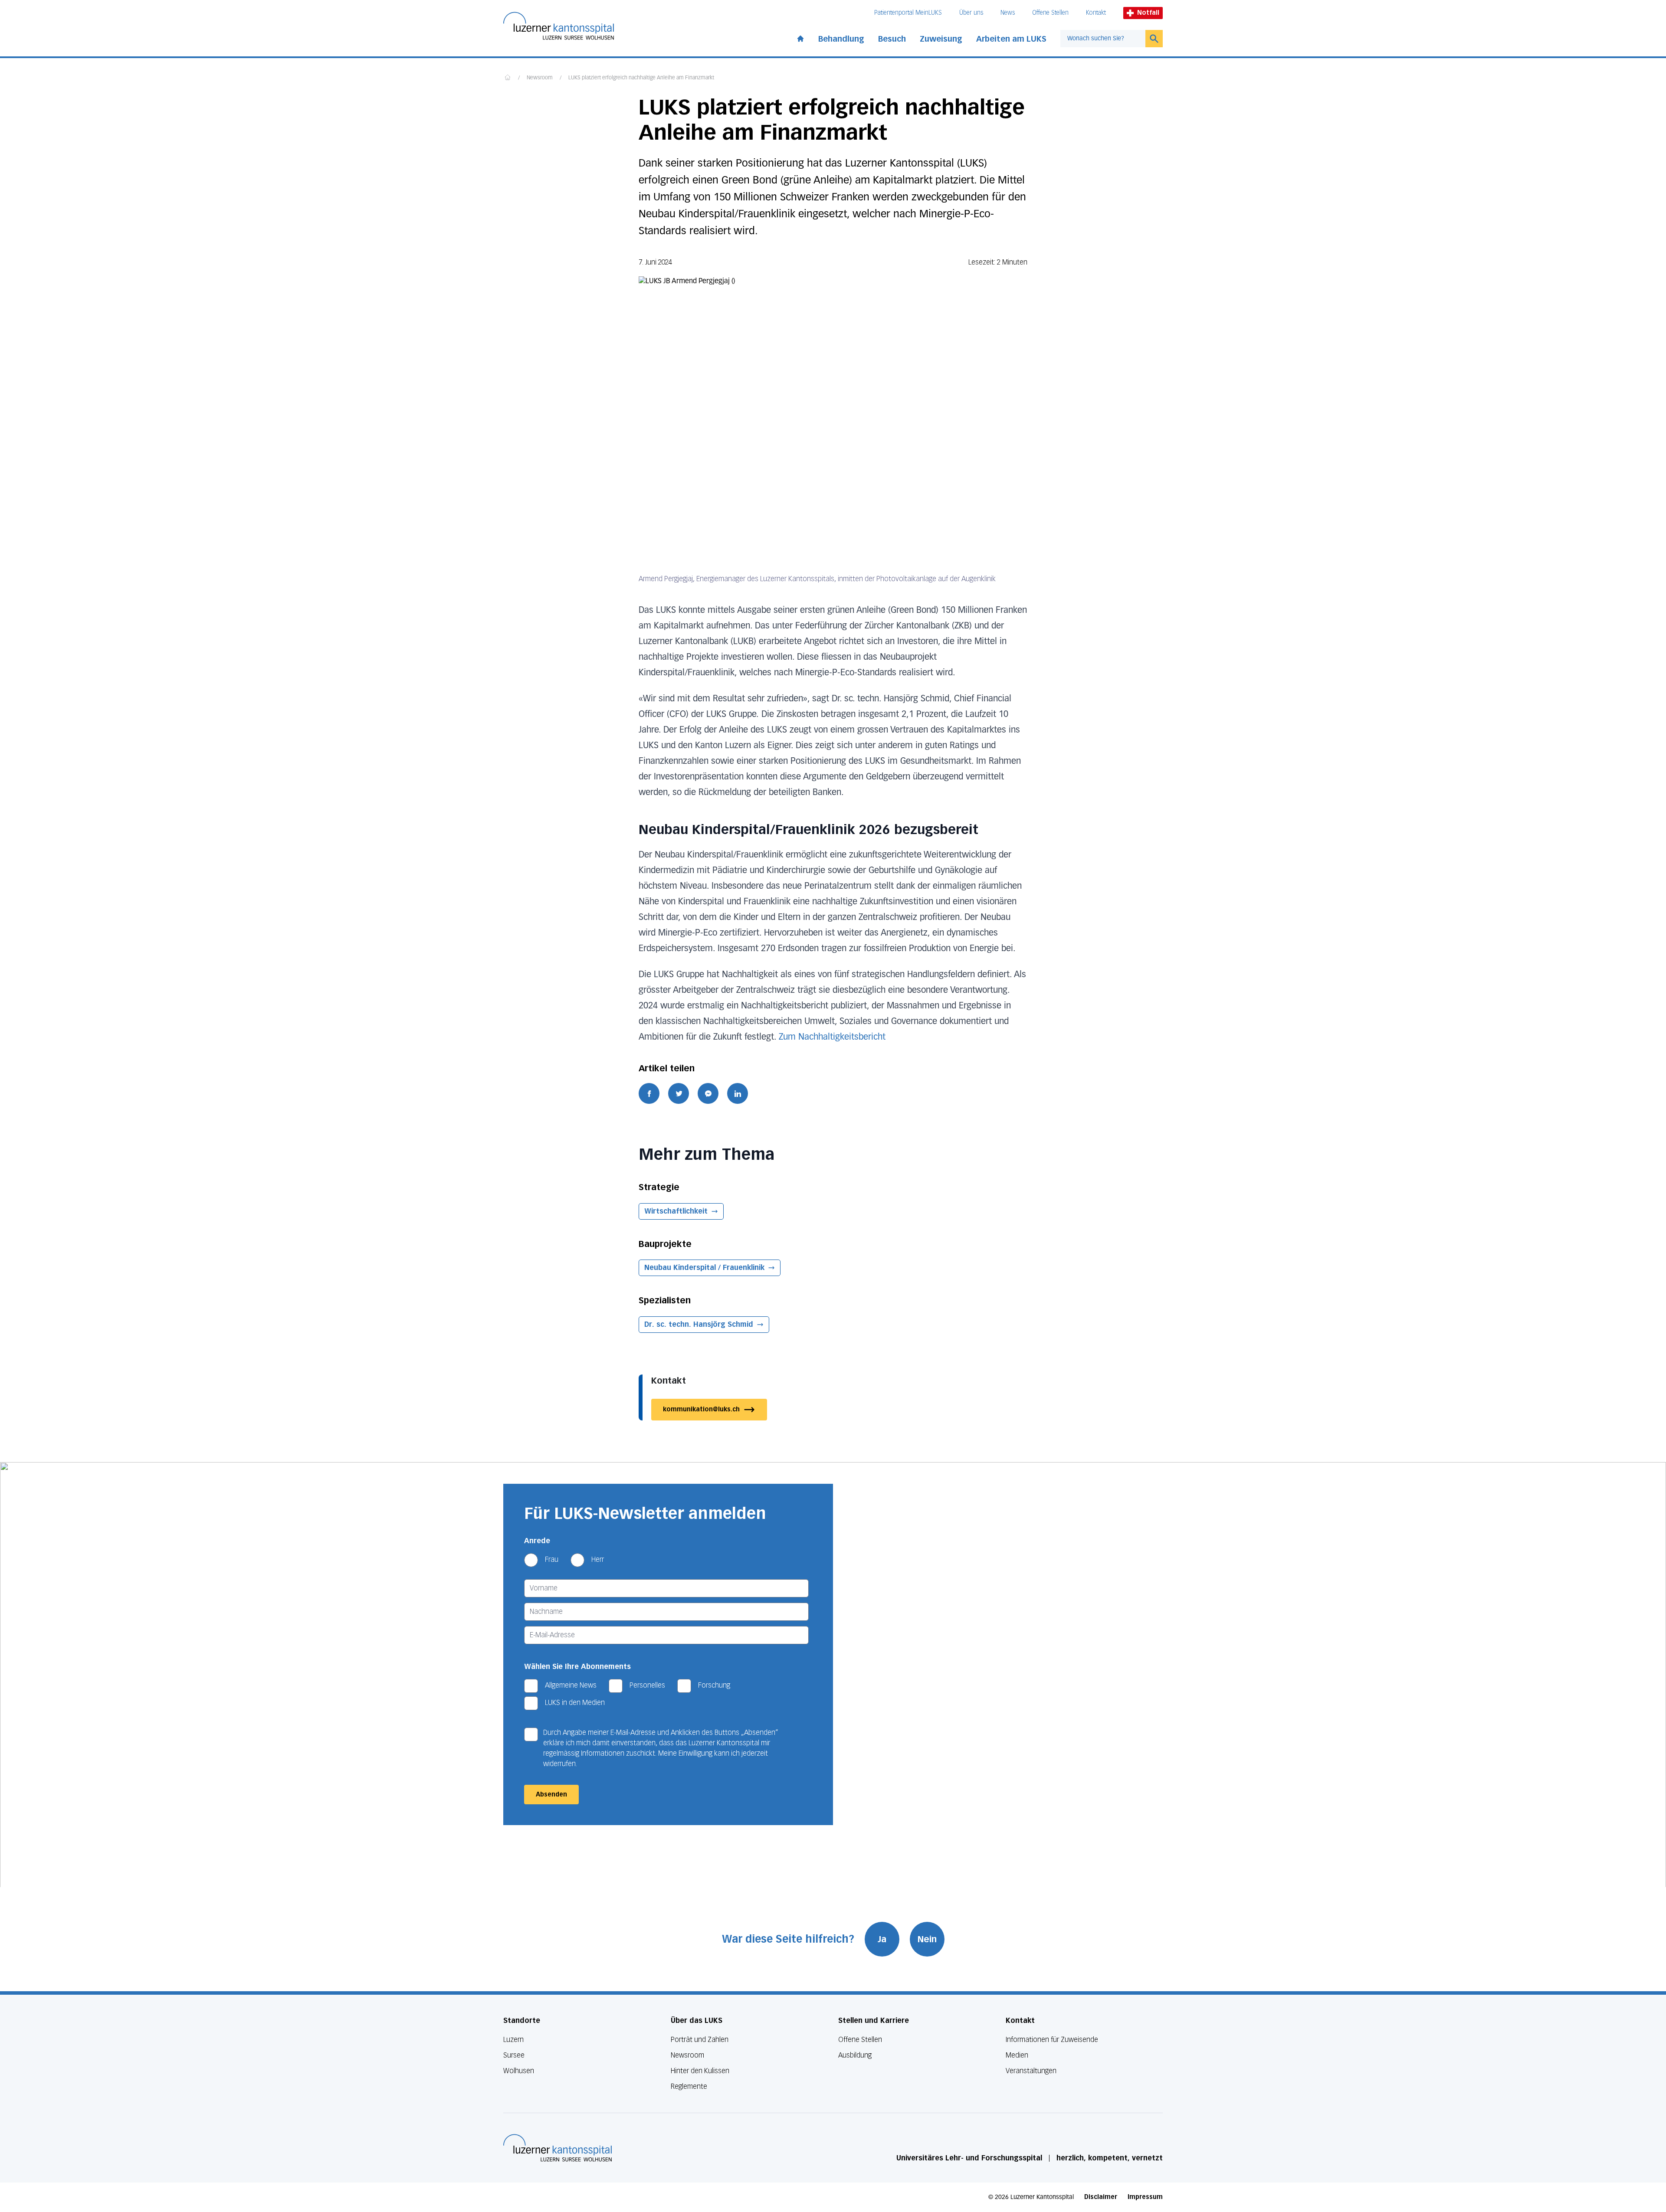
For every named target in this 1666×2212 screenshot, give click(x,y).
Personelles (647, 1685)
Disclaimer (1101, 2197)
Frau (552, 1559)
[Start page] (800, 37)
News (1008, 13)
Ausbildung (855, 2055)
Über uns (971, 13)
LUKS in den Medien (575, 1703)
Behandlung (841, 39)
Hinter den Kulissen (700, 2071)
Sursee (514, 2055)
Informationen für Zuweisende (1052, 2040)
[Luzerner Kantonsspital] (558, 2148)
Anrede (537, 1541)
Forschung (714, 1685)
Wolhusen (519, 2071)
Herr (598, 1559)
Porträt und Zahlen (700, 2040)
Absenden (551, 1795)
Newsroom (540, 78)
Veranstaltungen (1031, 2071)
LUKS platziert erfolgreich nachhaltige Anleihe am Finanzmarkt (641, 78)
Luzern (513, 2040)
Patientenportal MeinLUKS (908, 13)
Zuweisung (941, 39)
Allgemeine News (571, 1685)
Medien (1017, 2055)
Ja (882, 1939)
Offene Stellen (1050, 13)
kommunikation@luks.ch (701, 1409)
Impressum (1145, 2197)
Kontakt (1096, 13)
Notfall (1148, 13)
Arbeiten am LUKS (1011, 39)
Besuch (892, 39)
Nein (927, 1939)
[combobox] (1103, 39)
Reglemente (689, 2086)
